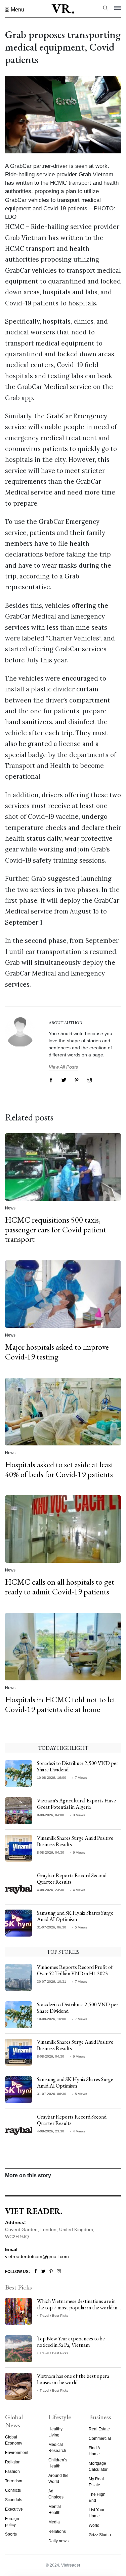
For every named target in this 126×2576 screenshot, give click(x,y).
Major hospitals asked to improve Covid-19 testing (57, 1352)
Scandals (14, 2500)
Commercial (100, 2438)
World (94, 2525)
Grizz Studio (100, 2535)
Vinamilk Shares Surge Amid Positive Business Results (75, 1841)
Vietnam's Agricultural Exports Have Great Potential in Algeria (76, 1804)
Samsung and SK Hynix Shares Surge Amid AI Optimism (75, 1916)
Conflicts (13, 2490)
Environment (17, 2453)
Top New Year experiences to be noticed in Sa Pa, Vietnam (71, 2342)
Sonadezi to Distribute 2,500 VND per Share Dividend (78, 1766)
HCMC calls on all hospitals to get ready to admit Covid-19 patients (60, 1587)
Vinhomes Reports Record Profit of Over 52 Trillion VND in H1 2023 (75, 1970)
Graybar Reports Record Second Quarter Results (72, 1879)
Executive (14, 2509)
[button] (15, 10)
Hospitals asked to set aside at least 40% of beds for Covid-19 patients (59, 1469)
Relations (57, 2532)
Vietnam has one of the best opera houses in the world (73, 2379)
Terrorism (14, 2481)
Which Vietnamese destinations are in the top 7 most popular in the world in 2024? (77, 2308)
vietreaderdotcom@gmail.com (37, 2256)
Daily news (58, 2541)
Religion (13, 2462)
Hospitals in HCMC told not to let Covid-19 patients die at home (60, 1704)
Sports (11, 2534)
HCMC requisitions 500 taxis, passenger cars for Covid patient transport (56, 1230)
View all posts (63, 1067)
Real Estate (99, 2429)
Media (54, 2522)
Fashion (12, 2472)
